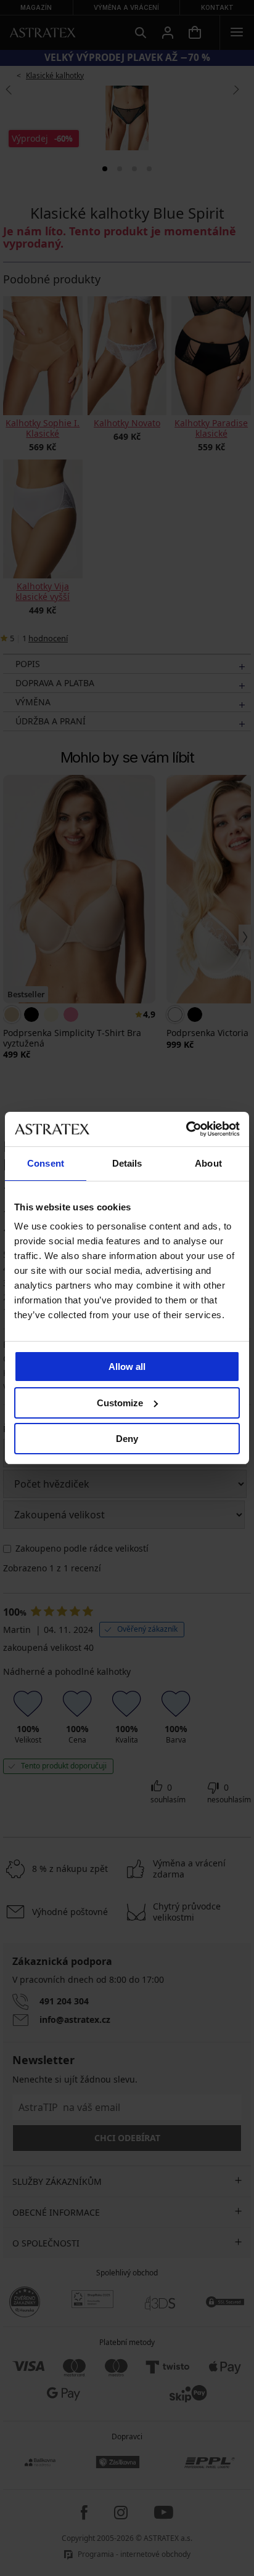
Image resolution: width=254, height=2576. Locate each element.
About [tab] (208, 1163)
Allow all (127, 1367)
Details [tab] (127, 1163)
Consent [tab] (46, 1163)
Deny (127, 1439)
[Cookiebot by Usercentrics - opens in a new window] (186, 1129)
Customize (120, 1403)
